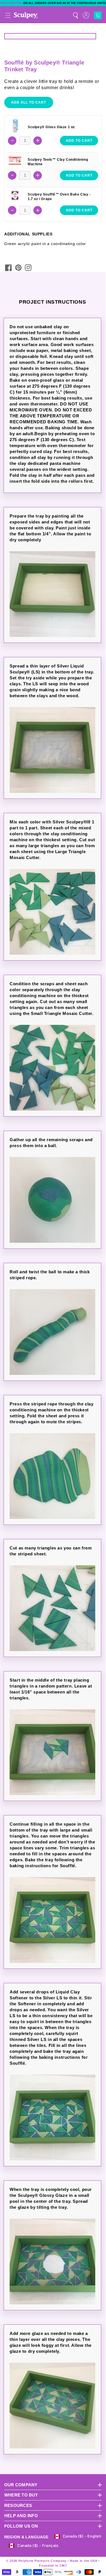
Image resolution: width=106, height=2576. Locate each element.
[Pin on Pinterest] (18, 268)
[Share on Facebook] (8, 268)
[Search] (75, 15)
